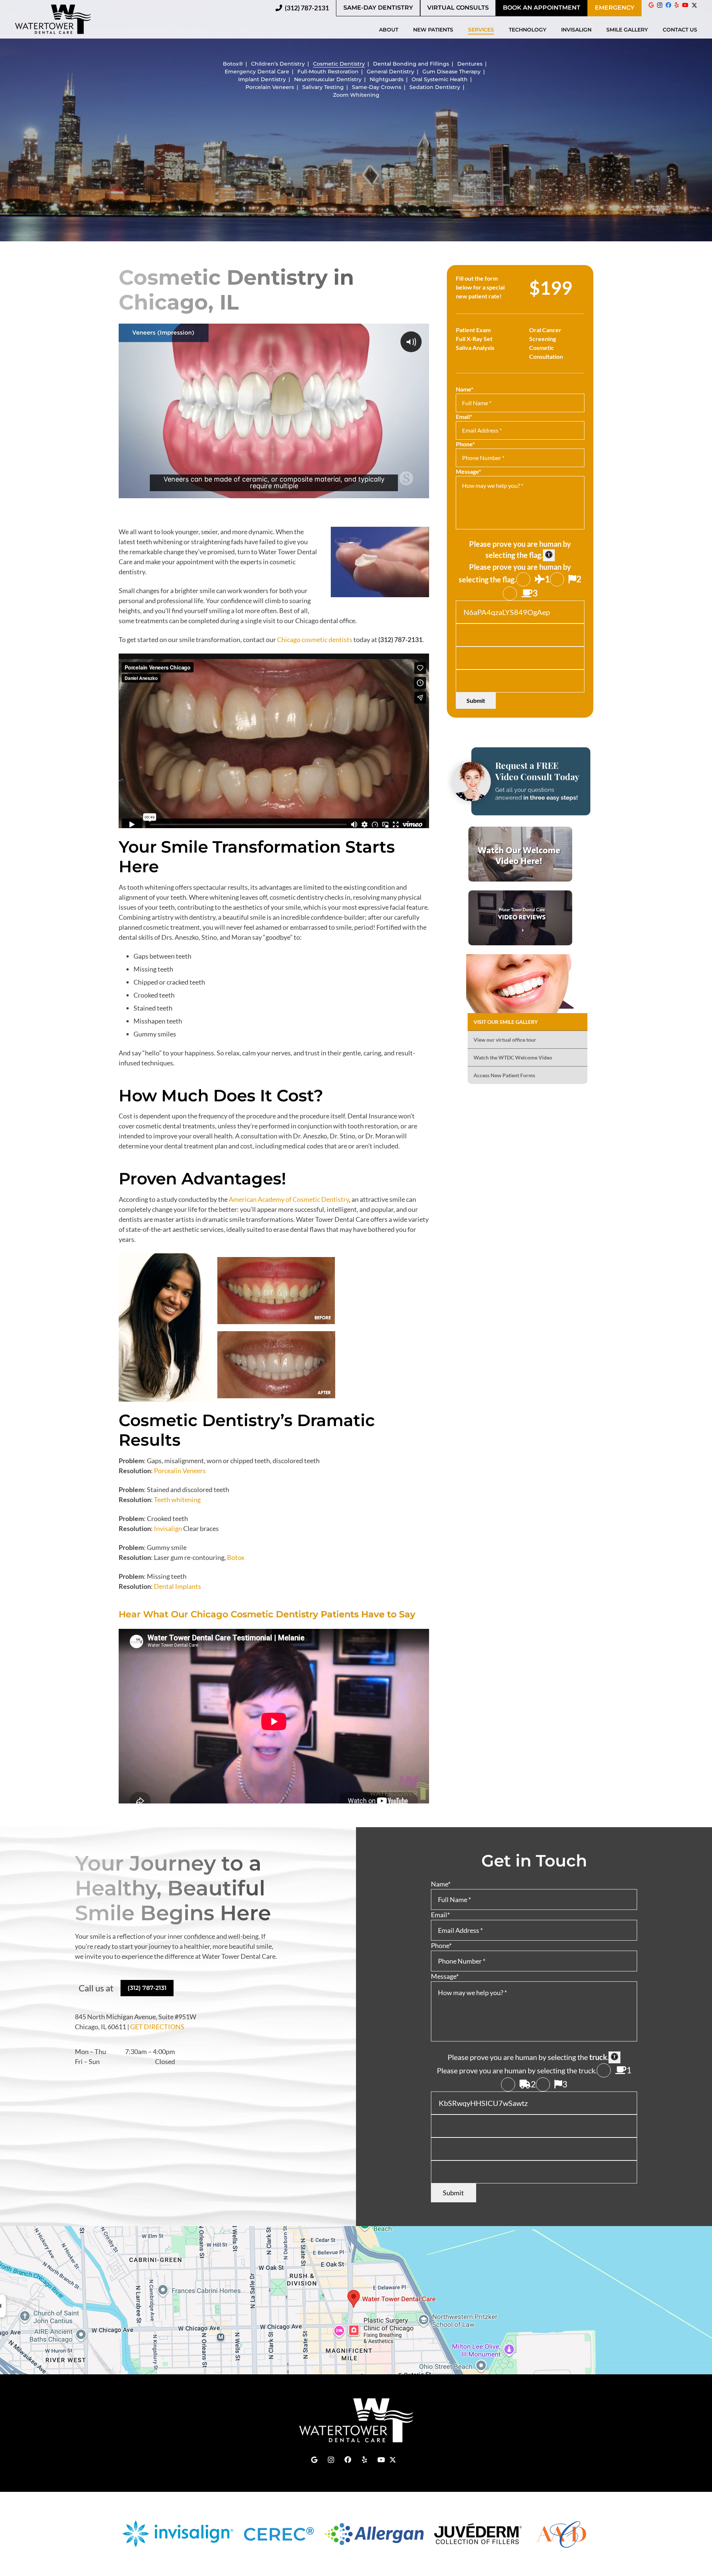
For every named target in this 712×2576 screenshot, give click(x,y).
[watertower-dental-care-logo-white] (356, 2420)
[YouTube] (685, 5)
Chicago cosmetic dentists (315, 639)
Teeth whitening (177, 1499)
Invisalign (168, 1528)
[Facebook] (668, 5)
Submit (476, 700)
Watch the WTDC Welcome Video (513, 1057)
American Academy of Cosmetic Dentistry (289, 1199)
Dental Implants (177, 1586)
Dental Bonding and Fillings (411, 64)
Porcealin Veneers (180, 1471)
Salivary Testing (323, 87)
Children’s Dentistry (278, 64)
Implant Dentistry (262, 79)
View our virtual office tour (505, 1040)
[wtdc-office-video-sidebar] (520, 854)
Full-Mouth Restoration (328, 72)
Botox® (233, 64)
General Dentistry (390, 72)
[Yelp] (677, 5)
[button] (402, 30)
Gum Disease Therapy (451, 72)
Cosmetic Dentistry (339, 64)
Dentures (470, 64)
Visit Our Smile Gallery (506, 1022)
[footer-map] (356, 2300)
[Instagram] (660, 5)
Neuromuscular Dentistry (328, 79)
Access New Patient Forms (504, 1075)
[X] (694, 8)
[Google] (651, 5)
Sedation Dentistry (435, 87)
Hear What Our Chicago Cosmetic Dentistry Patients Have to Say (267, 1614)
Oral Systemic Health (440, 79)
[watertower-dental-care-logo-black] (53, 19)
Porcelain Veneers (270, 87)
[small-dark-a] (520, 781)
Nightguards (387, 79)
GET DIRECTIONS (157, 2027)
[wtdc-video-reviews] (520, 918)
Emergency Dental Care (257, 72)
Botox (236, 1557)
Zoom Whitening (356, 95)
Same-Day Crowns (377, 87)
